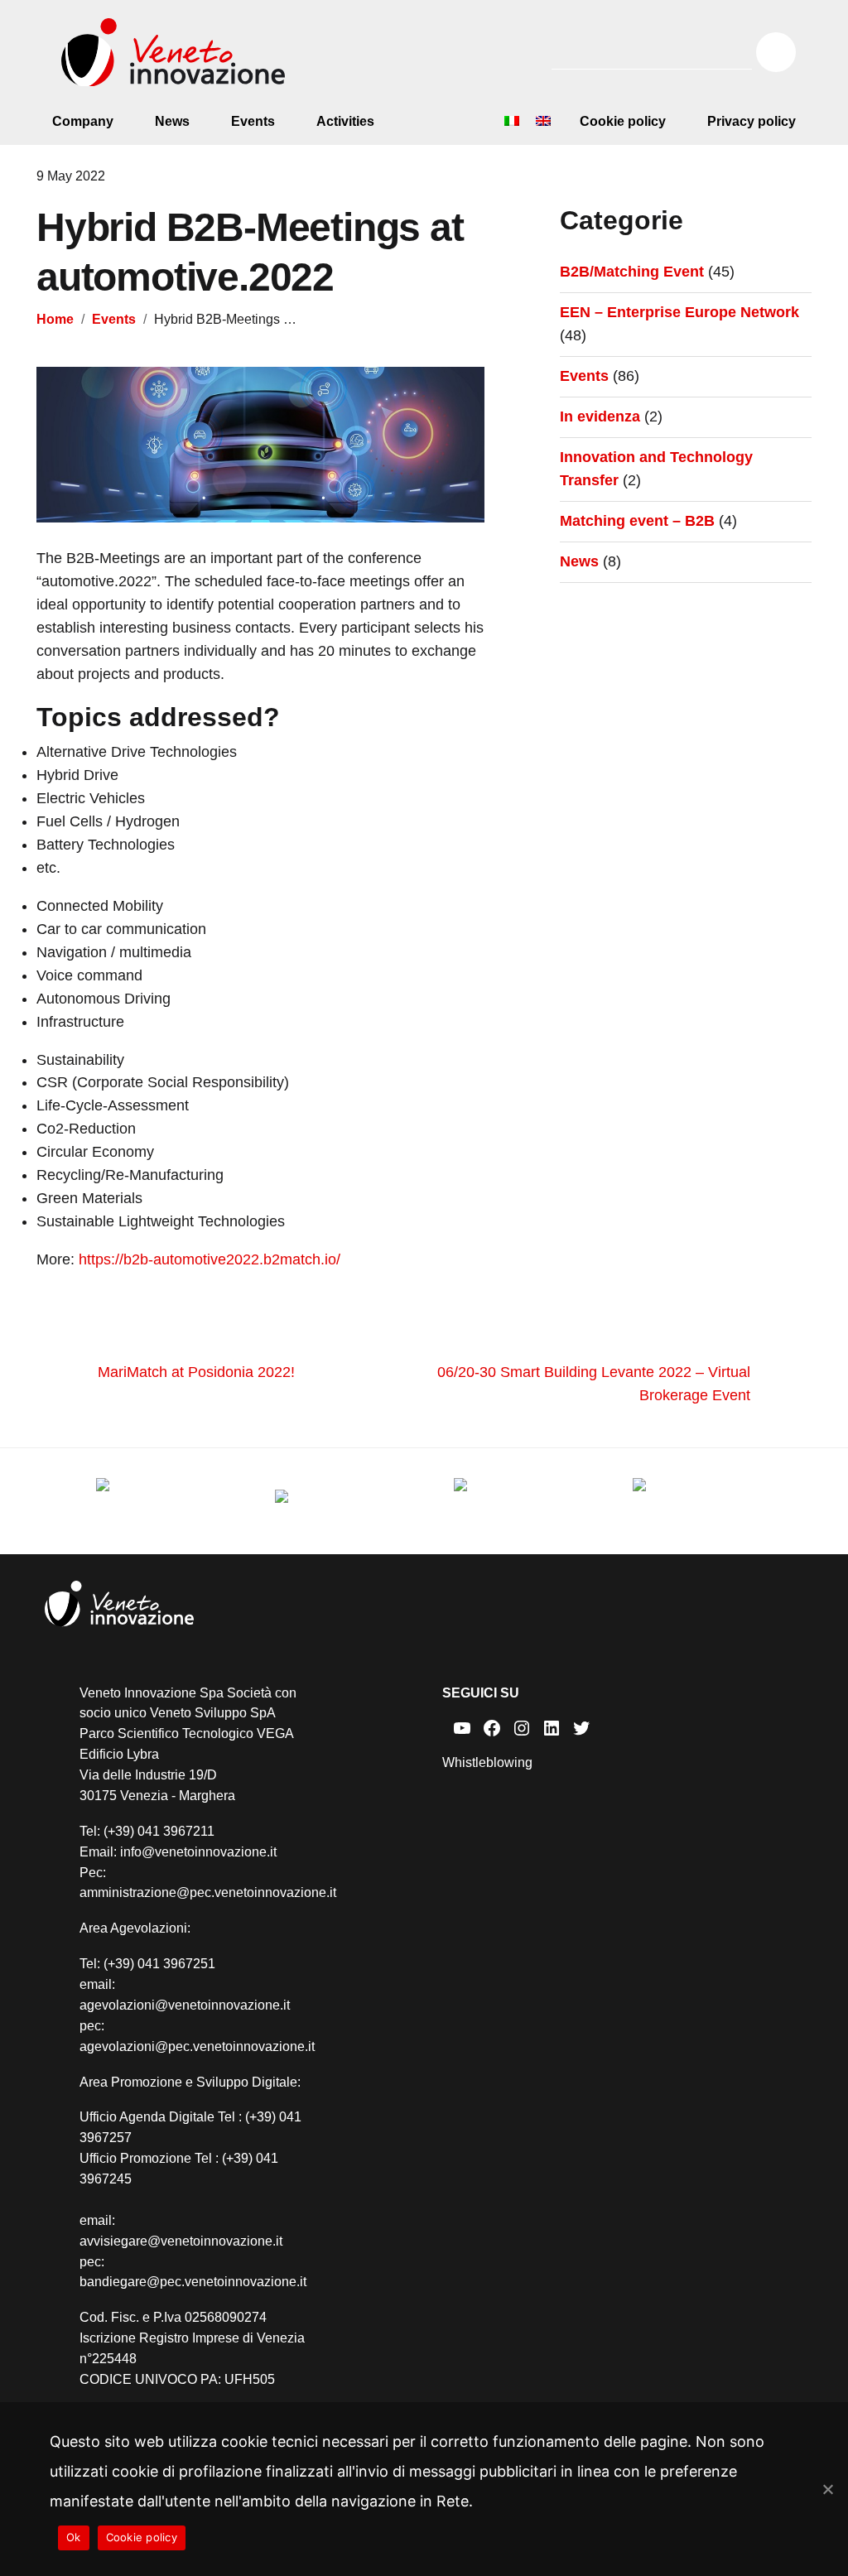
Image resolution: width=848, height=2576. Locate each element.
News (172, 121)
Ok (74, 2537)
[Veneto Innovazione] (173, 53)
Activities (345, 121)
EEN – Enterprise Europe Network (679, 312)
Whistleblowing (487, 1762)
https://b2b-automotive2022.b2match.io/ (210, 1259)
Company (83, 121)
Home (55, 319)
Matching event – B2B (637, 521)
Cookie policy (623, 121)
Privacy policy (752, 121)
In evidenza (600, 416)
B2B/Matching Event (632, 272)
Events (253, 121)
